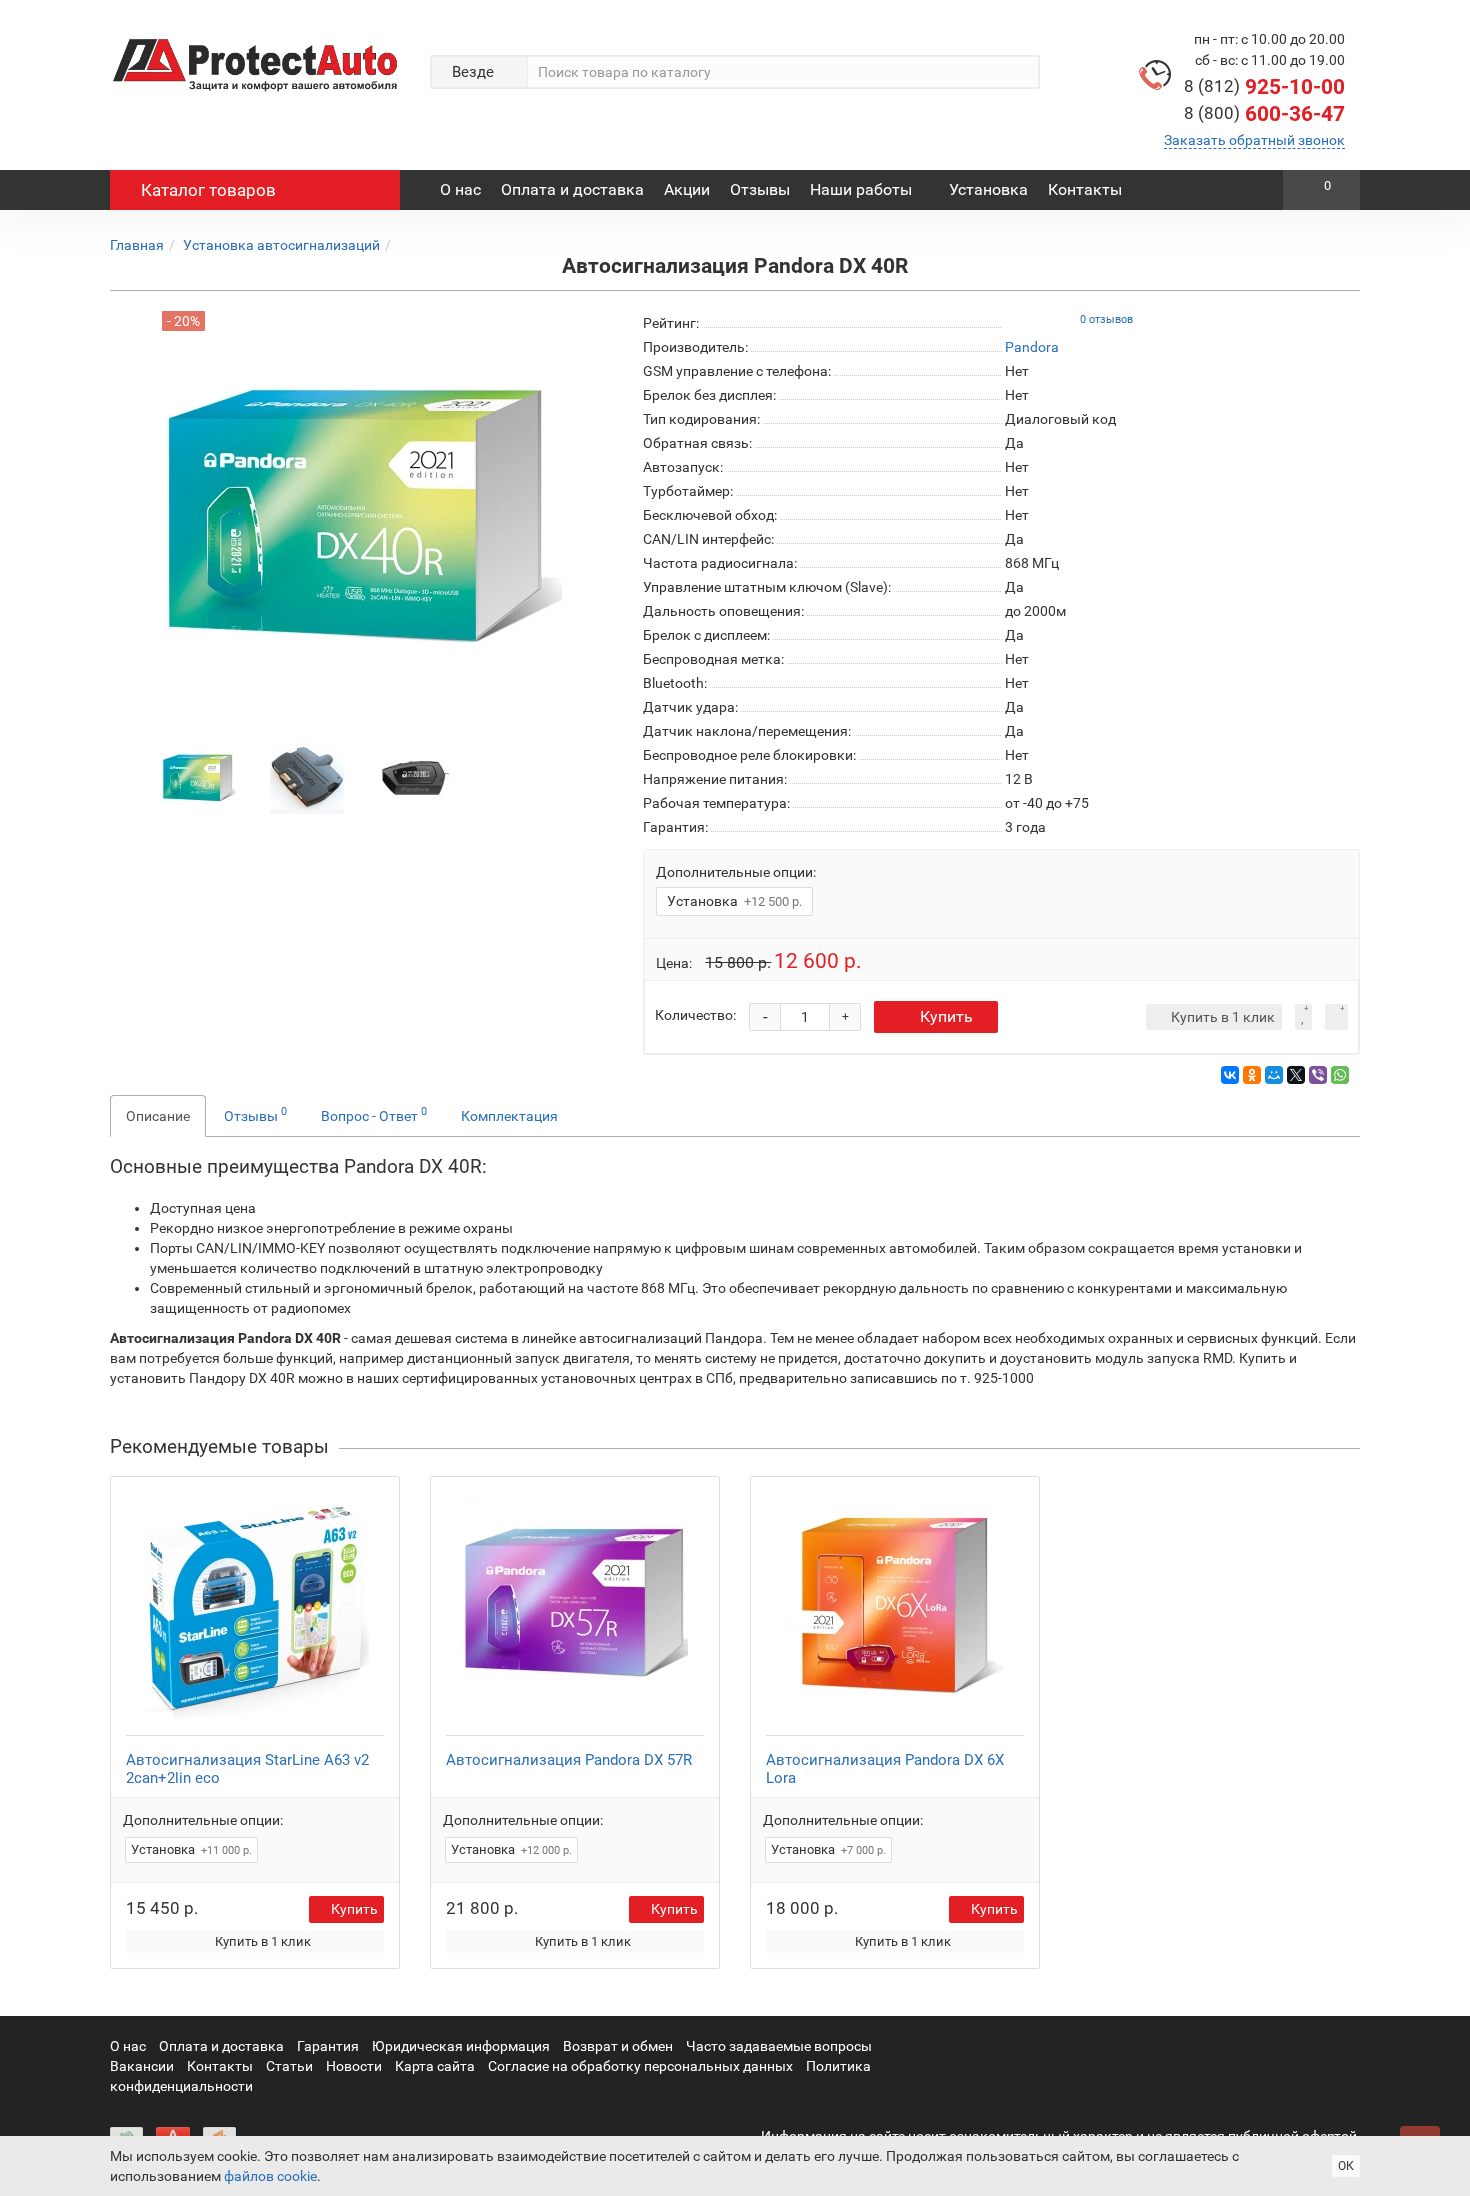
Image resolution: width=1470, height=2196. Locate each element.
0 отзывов (1106, 319)
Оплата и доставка (572, 189)
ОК (1346, 2166)
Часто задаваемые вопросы (779, 2046)
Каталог (208, 190)
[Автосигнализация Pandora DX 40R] (199, 776)
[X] (1296, 1075)
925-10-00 (1264, 87)
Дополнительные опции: (736, 872)
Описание (158, 1116)
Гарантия (328, 2046)
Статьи (289, 2066)
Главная (137, 245)
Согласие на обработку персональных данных (640, 2066)
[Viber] (1318, 1075)
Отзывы (760, 189)
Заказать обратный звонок (1254, 140)
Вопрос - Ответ (374, 1114)
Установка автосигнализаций (281, 245)
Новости (354, 2066)
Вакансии (142, 2066)
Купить (946, 1016)
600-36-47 (1264, 114)
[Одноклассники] (1252, 1075)
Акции (687, 189)
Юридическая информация (461, 2046)
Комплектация (509, 1116)
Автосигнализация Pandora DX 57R (569, 1760)
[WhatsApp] (1340, 1075)
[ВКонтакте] (1230, 1075)
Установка (988, 189)
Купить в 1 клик (263, 1941)
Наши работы (861, 189)
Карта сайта (435, 2066)
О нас (460, 189)
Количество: (695, 1015)
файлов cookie (270, 2176)
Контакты (1085, 189)
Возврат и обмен (618, 2046)
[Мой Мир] (1274, 1075)
